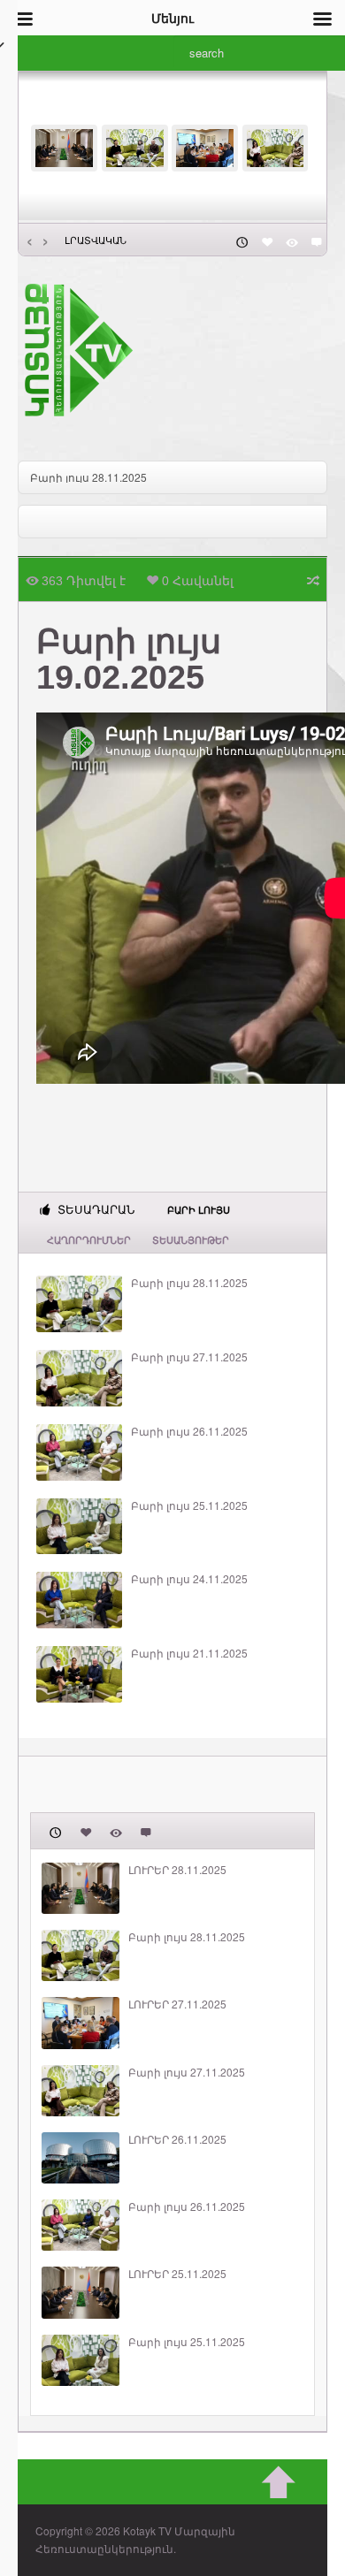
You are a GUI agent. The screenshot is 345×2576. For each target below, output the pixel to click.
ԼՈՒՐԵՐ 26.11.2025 (177, 2139)
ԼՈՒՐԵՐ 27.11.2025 (79, 477)
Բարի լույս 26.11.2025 (189, 1431)
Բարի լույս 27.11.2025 (189, 1357)
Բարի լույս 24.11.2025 (189, 1579)
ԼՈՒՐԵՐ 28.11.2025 (177, 1870)
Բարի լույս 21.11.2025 (189, 1653)
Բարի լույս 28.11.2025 (189, 1283)
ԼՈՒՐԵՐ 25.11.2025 (177, 2274)
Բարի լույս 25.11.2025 (189, 1505)
